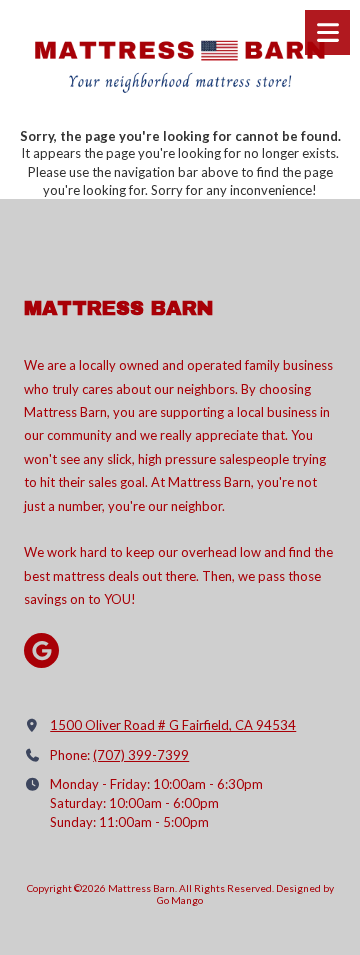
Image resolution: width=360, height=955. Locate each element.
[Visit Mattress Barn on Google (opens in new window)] (41, 650)
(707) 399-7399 (141, 755)
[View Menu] (327, 32)
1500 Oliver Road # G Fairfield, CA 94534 (173, 725)
